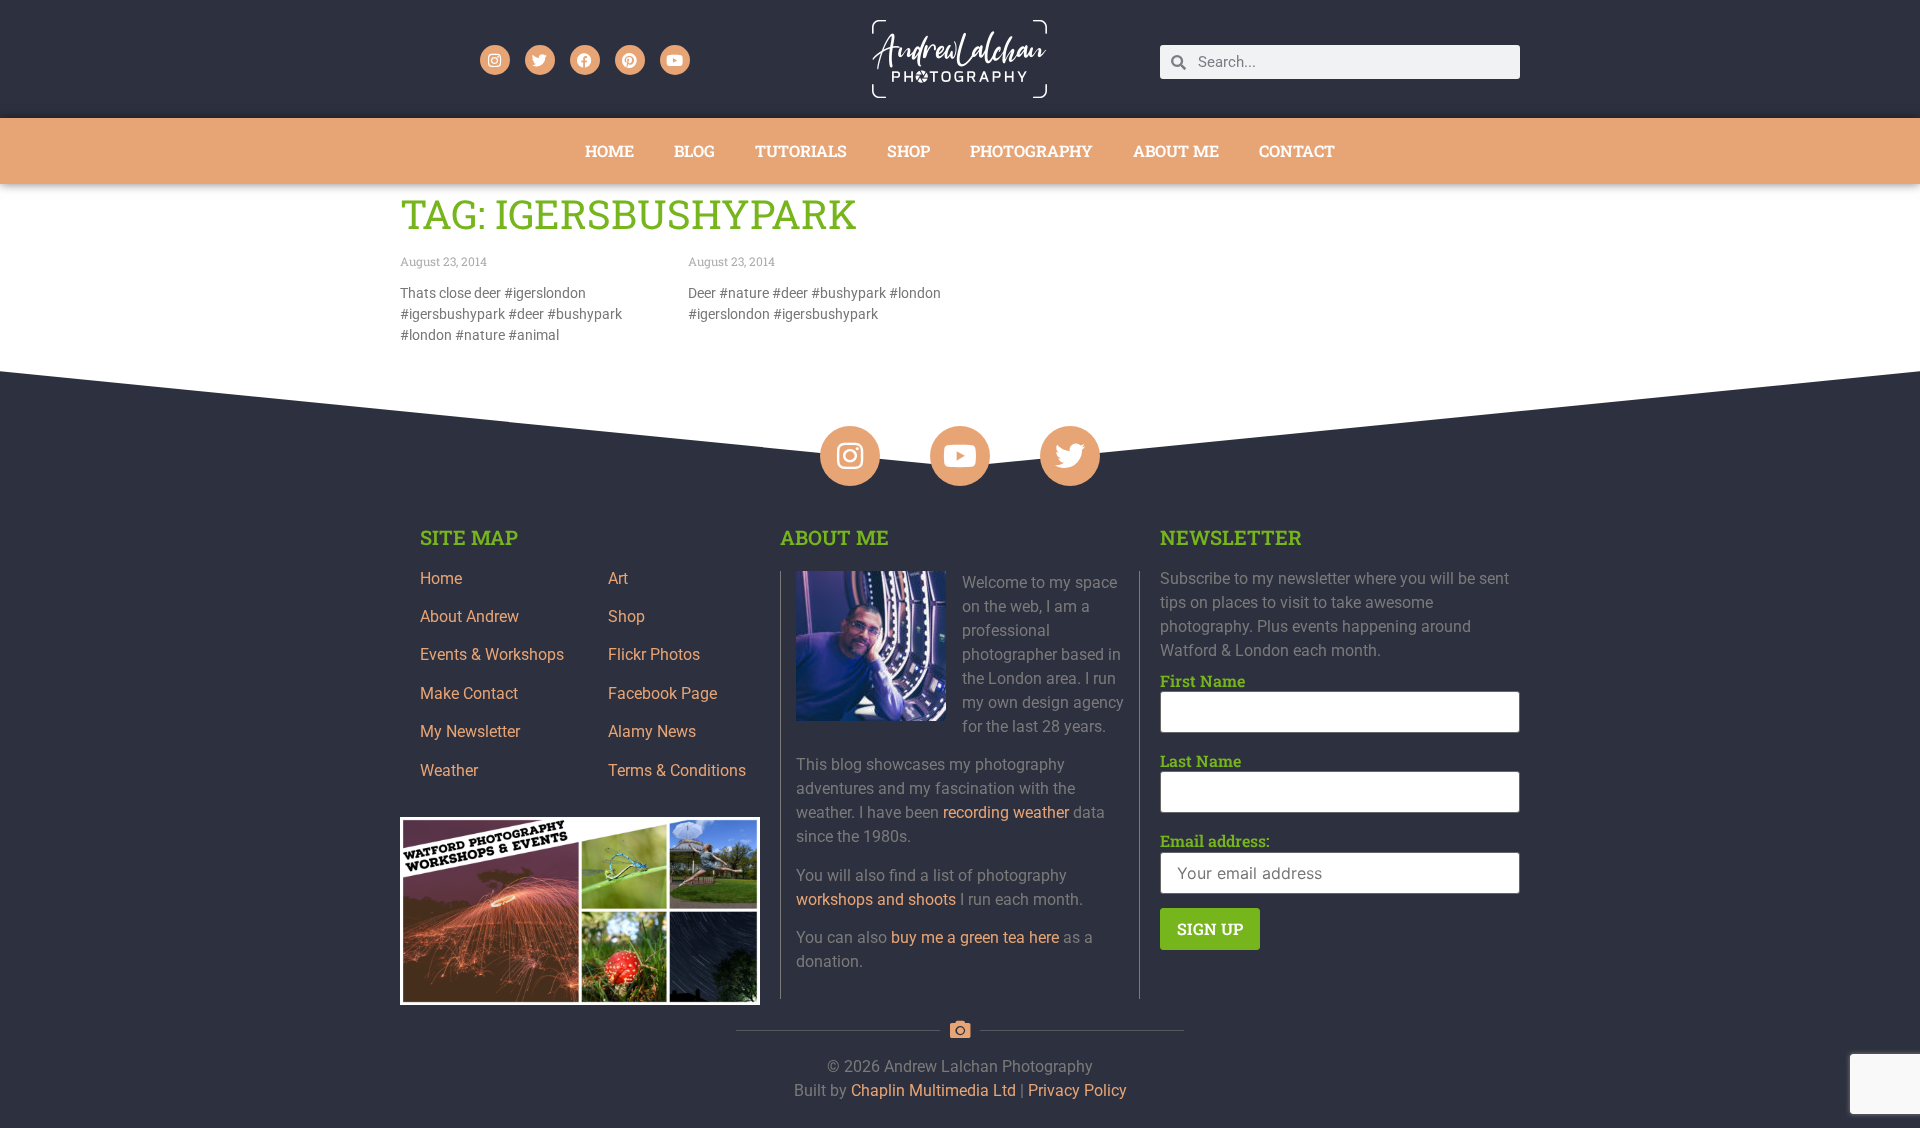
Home (441, 578)
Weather (449, 770)
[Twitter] (540, 60)
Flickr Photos (654, 654)
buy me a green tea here (975, 937)
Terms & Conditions (677, 770)
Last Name (1200, 761)
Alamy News (652, 731)
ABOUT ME (1176, 150)
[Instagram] (495, 60)
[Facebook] (585, 60)
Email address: (1215, 841)
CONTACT (1297, 150)
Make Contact (469, 693)
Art (618, 578)
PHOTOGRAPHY (1031, 150)
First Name (1202, 681)
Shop (626, 616)
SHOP (908, 150)
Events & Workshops (492, 654)
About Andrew (469, 616)
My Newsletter (470, 731)
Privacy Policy (1077, 1090)
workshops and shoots (876, 899)
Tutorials (801, 150)
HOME (609, 150)
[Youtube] (675, 60)
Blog (694, 150)
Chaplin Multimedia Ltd (933, 1090)
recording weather (1006, 812)
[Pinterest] (630, 60)
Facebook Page (662, 693)
